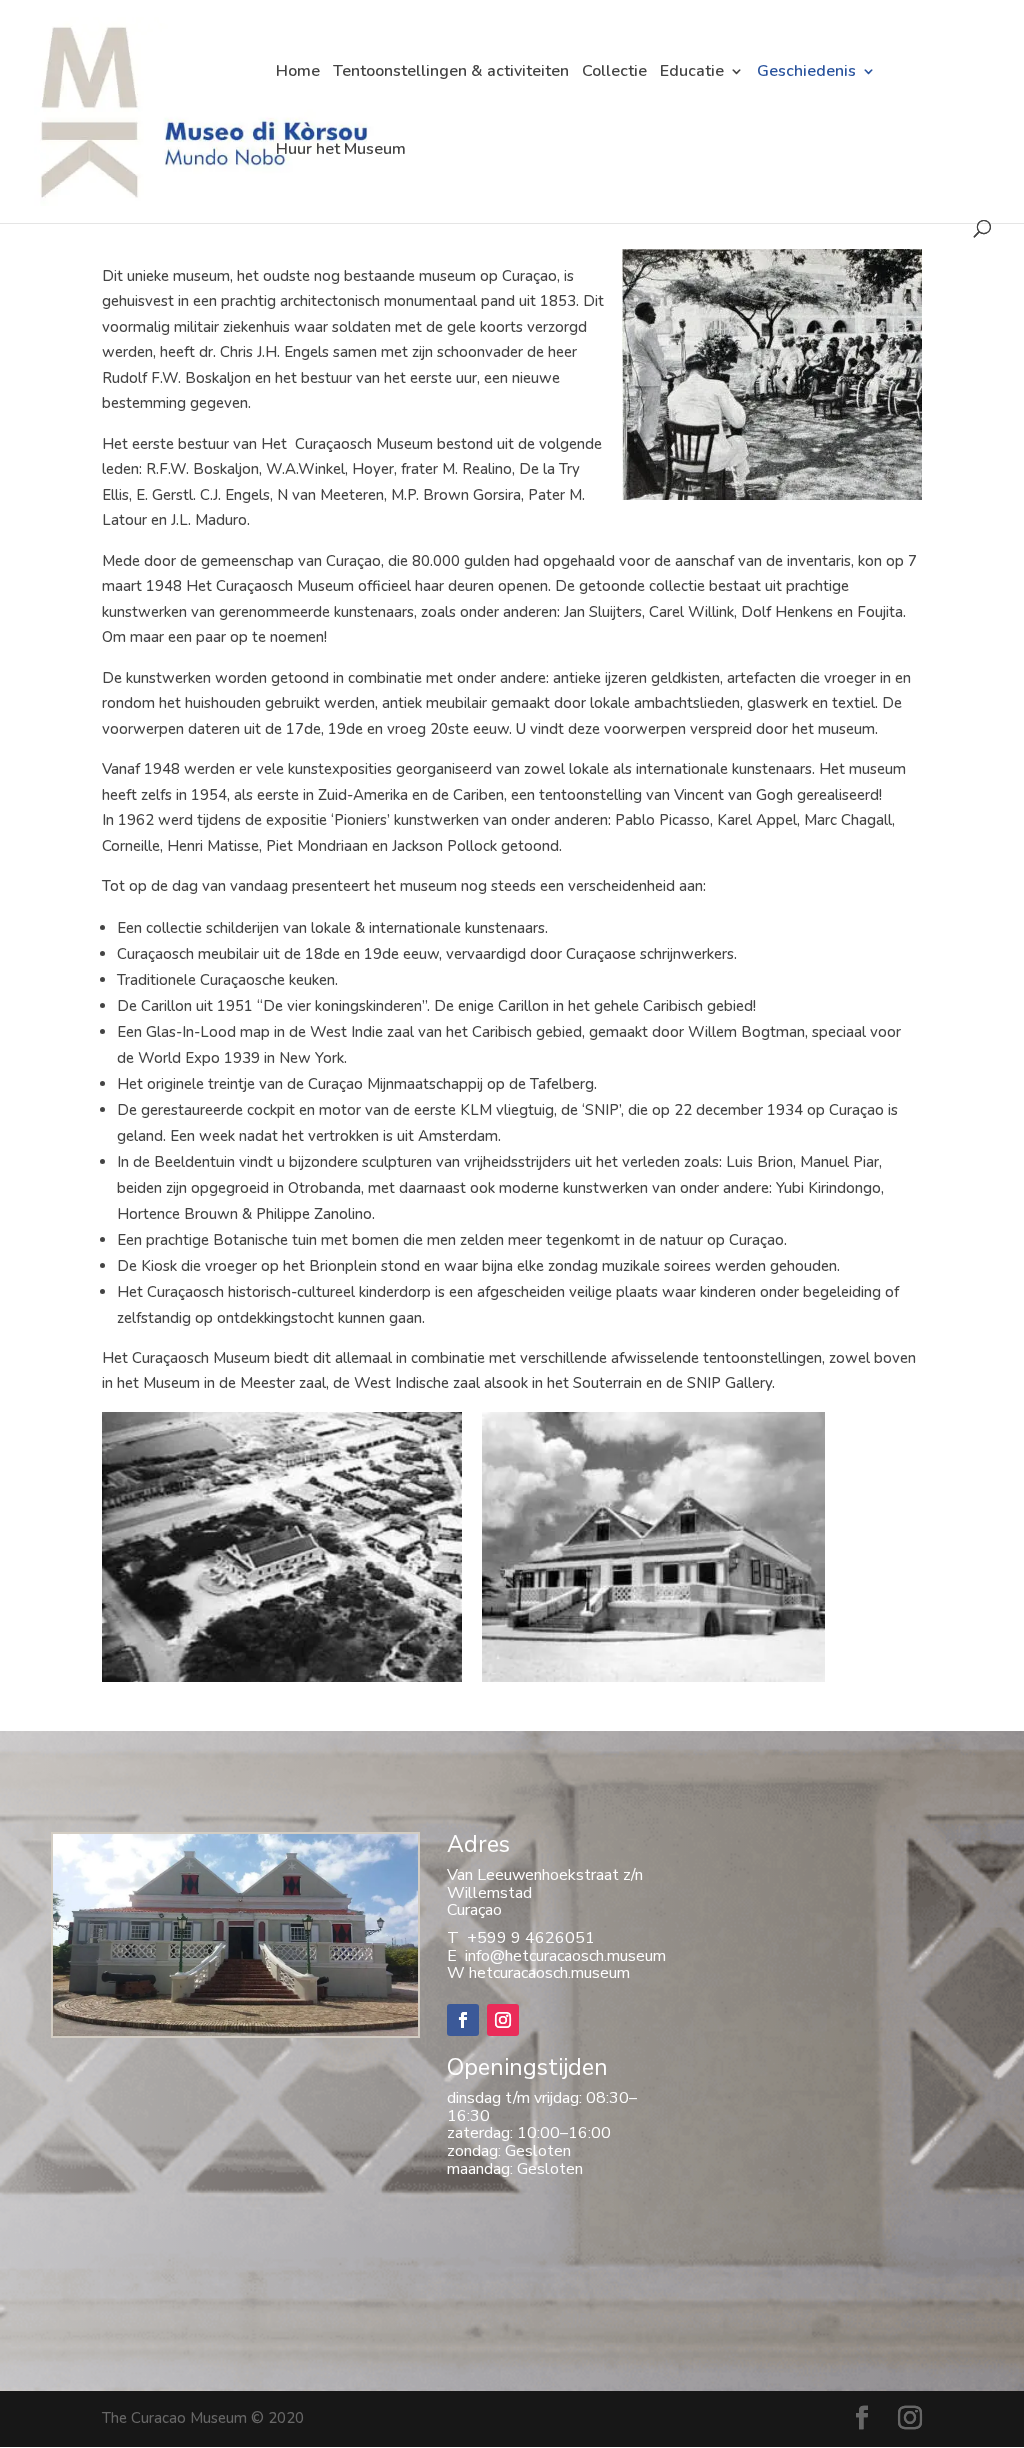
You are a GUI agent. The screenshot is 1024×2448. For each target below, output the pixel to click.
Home (298, 73)
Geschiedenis (806, 73)
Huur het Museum (341, 151)
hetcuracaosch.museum (549, 1973)
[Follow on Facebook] (463, 2020)
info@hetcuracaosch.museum (561, 1956)
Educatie (692, 73)
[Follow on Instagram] (503, 2020)
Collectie (614, 73)
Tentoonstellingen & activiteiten (451, 73)
